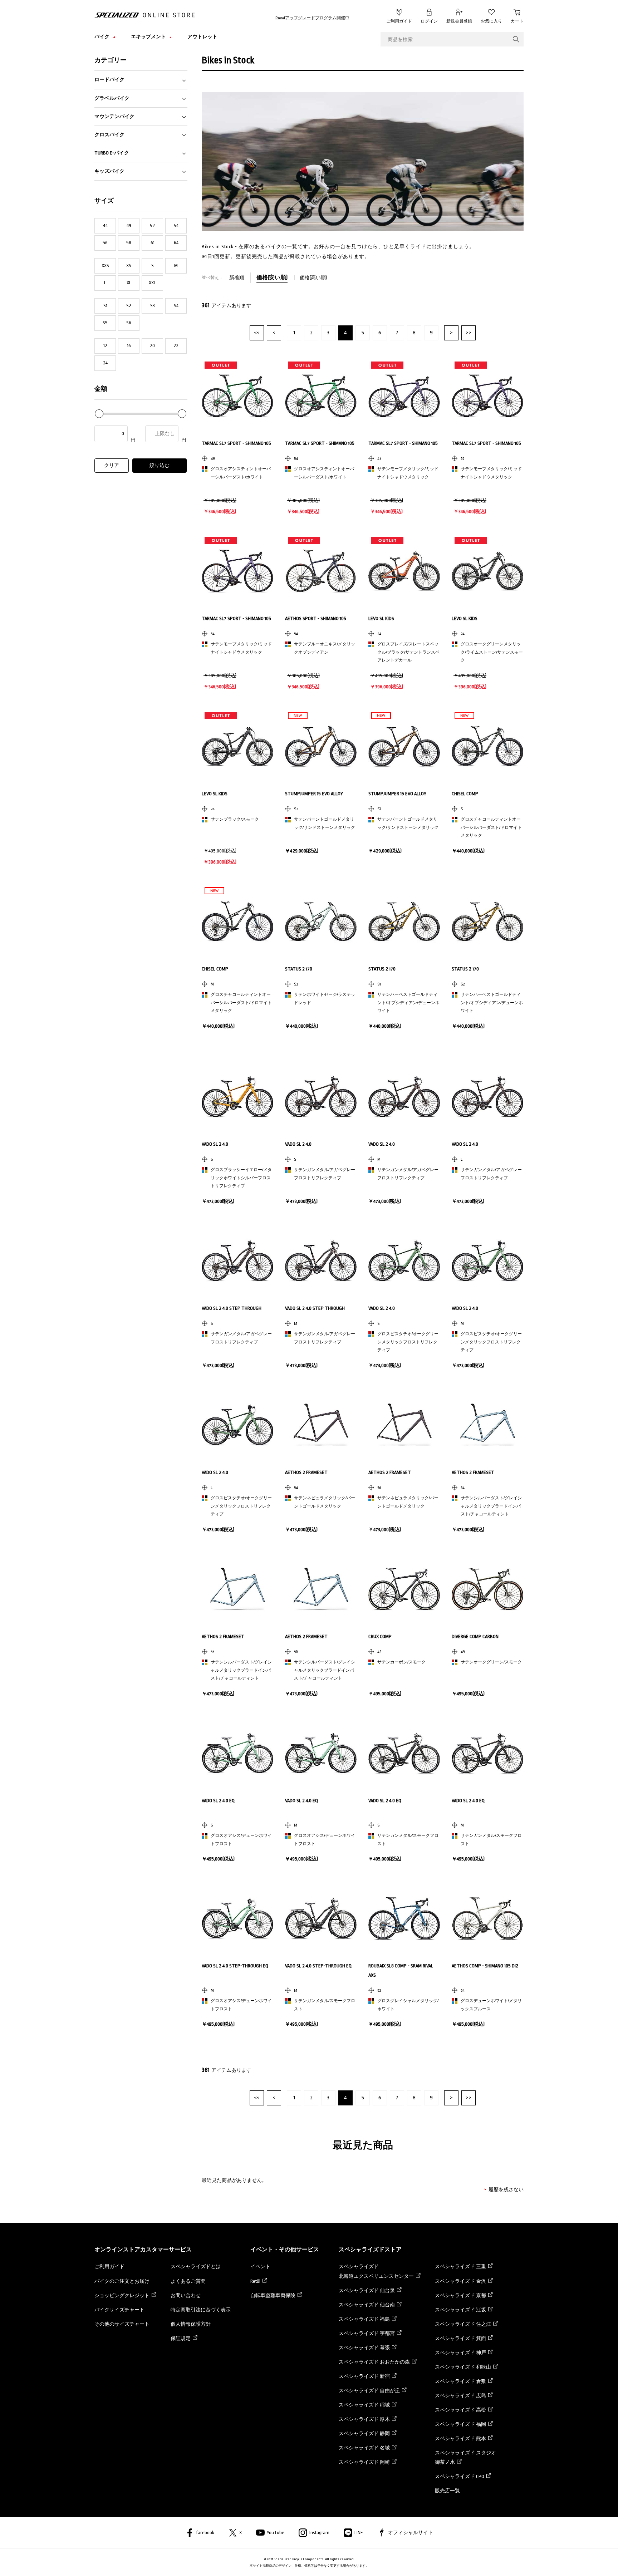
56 (105, 243)
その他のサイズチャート (122, 2324)
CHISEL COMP (465, 794)
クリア (112, 465)
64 (176, 243)
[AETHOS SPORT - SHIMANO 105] (321, 571)
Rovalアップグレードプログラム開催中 (312, 18)
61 (153, 243)
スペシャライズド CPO (460, 2476)
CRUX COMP (380, 1636)
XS (129, 266)
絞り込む (160, 465)
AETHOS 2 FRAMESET (306, 1472)
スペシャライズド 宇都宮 (367, 2333)
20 (152, 346)
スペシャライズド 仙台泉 (367, 2290)
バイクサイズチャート (119, 2310)
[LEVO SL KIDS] (404, 571)
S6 (129, 323)
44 (105, 225)
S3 (153, 306)
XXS (105, 266)
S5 (105, 323)
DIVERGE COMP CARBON (475, 1636)
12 (105, 346)
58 (129, 243)
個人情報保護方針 (191, 2324)
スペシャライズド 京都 (460, 2295)
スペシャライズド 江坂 (460, 2310)
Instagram (319, 2533)
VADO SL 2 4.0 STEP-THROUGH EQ (235, 1966)
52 (152, 225)
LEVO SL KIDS (381, 618)
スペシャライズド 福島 (364, 2319)
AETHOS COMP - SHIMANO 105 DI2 (485, 1966)
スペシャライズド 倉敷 (460, 2381)
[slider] (99, 414)
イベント (260, 2267)
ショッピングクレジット (122, 2295)
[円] (116, 434)
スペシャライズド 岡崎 (364, 2462)
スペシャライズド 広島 (460, 2396)
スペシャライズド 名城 (364, 2448)
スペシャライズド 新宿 (364, 2376)
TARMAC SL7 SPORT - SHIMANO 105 (236, 443)
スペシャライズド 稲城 (364, 2405)
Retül (255, 2281)
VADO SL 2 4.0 (215, 1144)
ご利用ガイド (399, 21)
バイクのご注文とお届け (122, 2281)
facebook (205, 2533)
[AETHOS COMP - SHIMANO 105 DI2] (487, 1918)
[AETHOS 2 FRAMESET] (321, 1425)
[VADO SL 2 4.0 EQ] (237, 1753)
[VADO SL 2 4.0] (237, 1097)
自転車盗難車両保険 (273, 2295)
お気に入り (491, 21)
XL (129, 283)
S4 (176, 306)
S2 (129, 306)
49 (129, 225)
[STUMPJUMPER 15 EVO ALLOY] (321, 746)
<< (257, 333)
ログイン (429, 21)
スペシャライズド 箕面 (460, 2338)
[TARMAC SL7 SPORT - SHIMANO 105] (237, 396)
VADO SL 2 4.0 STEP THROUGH (232, 1308)
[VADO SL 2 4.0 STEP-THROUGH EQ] (237, 1918)
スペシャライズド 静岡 (364, 2434)
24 (105, 363)
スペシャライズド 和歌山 (463, 2367)
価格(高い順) (313, 278)
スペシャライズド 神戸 (460, 2353)
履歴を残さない (506, 2190)
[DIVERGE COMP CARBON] (487, 1589)
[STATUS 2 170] (321, 921)
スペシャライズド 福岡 (460, 2424)
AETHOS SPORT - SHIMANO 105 (316, 618)
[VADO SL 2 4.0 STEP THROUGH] (237, 1261)
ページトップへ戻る (540, 2560)
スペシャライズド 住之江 (463, 2324)
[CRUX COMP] (404, 1589)
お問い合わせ (186, 2295)
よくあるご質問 (188, 2281)
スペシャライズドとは (196, 2267)
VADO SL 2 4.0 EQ (218, 1801)
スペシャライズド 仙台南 (367, 2305)
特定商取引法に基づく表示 (201, 2310)
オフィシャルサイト (411, 2533)
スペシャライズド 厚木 (364, 2419)
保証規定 (181, 2338)
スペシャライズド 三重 (460, 2267)
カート (517, 21)
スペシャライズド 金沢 (460, 2281)
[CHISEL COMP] (487, 746)
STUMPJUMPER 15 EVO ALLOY (314, 794)
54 (176, 225)
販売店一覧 (447, 2491)
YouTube (276, 2533)
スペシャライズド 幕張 (364, 2348)
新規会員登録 (459, 21)
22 (176, 346)
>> (469, 333)
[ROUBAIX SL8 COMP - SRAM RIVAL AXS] (404, 1918)
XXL (152, 283)
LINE (359, 2533)
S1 (105, 306)
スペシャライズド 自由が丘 (369, 2391)
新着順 (237, 278)
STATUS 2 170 (299, 969)
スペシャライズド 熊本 (460, 2439)
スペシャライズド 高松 (460, 2410)
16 (129, 346)
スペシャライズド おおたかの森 (374, 2362)
